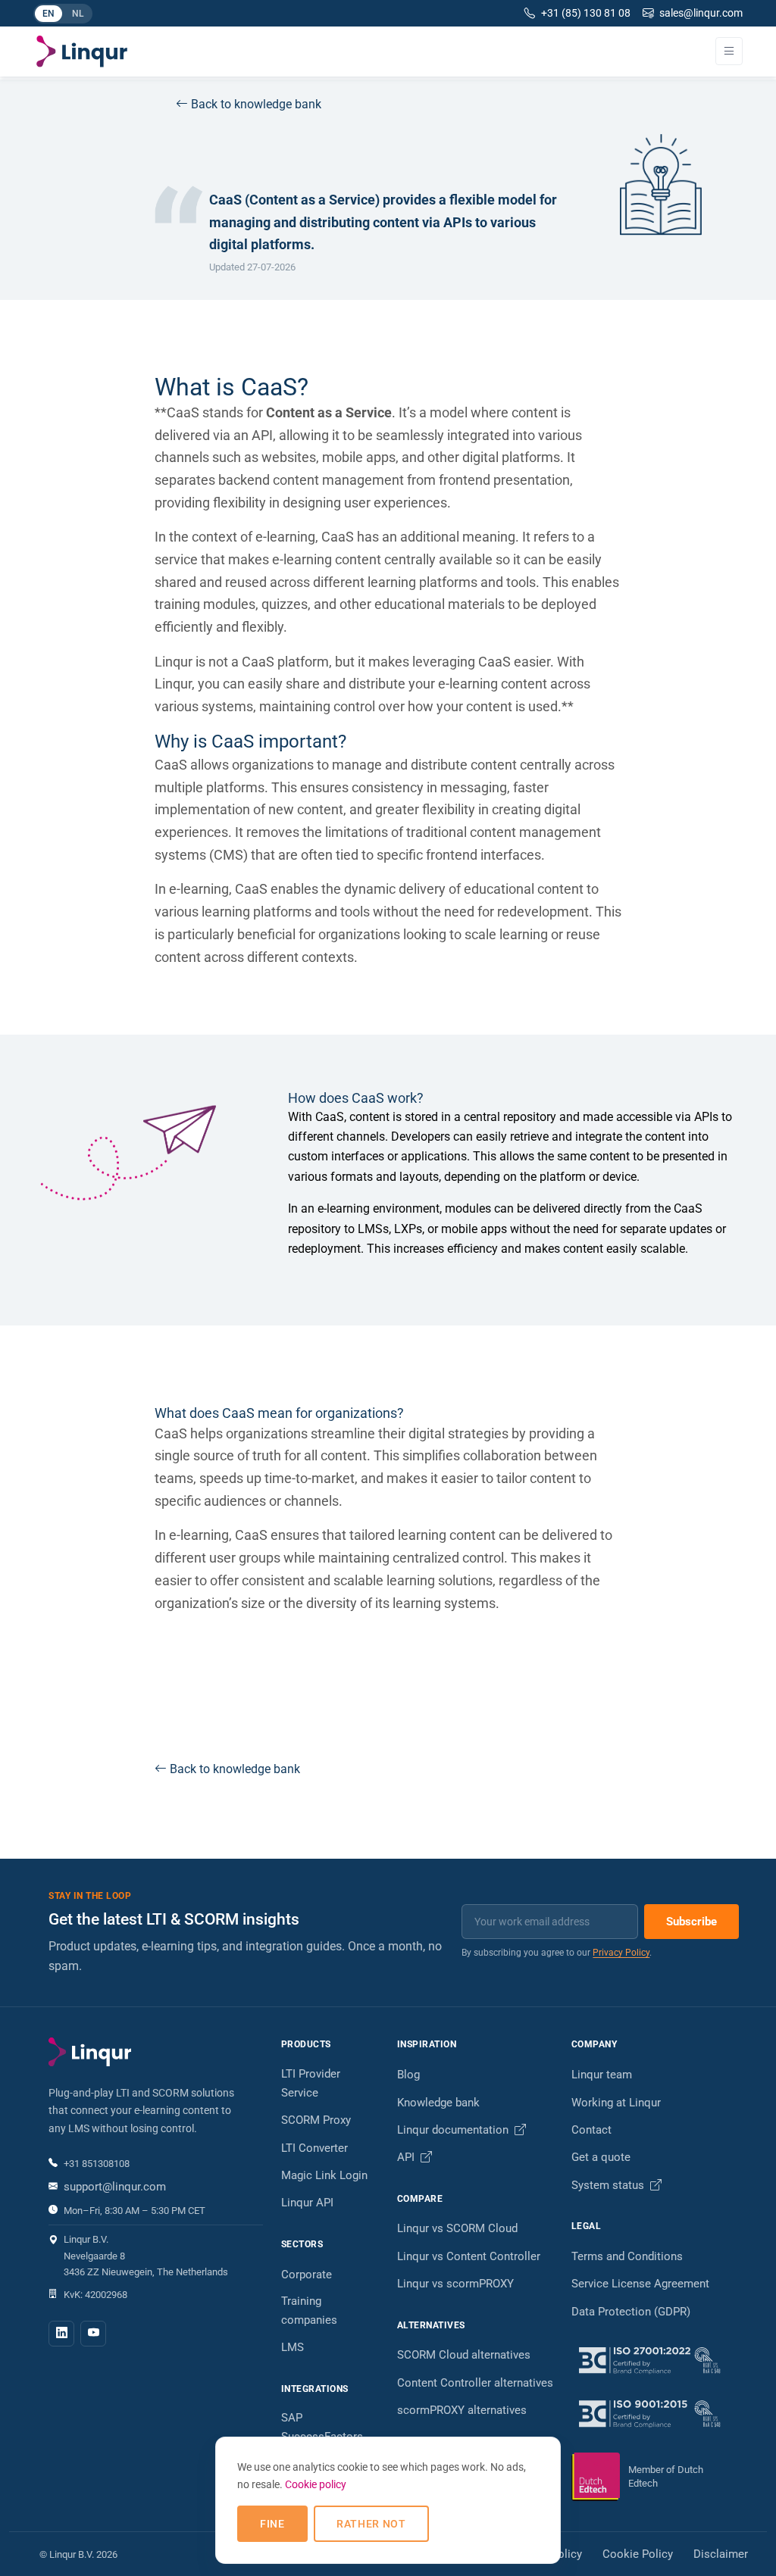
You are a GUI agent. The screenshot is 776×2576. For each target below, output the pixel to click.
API (407, 2157)
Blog (408, 2075)
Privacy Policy (621, 1953)
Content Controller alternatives (475, 2383)
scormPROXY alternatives (462, 2410)
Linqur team (602, 2075)
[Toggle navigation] (729, 51)
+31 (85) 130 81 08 (586, 13)
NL (81, 15)
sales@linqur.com (701, 13)
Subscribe (692, 1922)
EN (52, 15)
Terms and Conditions (627, 2256)
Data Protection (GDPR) (631, 2312)
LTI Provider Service (311, 2083)
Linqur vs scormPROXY (455, 2284)
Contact (591, 2130)
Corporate (307, 2275)
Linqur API (307, 2203)
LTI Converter (314, 2148)
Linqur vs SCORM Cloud (457, 2228)
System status (609, 2185)
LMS (293, 2347)
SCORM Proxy (316, 2120)
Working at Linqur (616, 2103)
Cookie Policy (638, 2554)
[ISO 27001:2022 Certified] (649, 2360)
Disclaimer (721, 2554)
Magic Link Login (324, 2175)
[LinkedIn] (61, 2334)
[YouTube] (93, 2334)
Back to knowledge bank (256, 104)
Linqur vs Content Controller (469, 2256)
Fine (272, 2524)
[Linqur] (82, 52)
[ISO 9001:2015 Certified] (649, 2413)
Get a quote (601, 2157)
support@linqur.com (115, 2187)
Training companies (309, 2311)
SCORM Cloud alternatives (464, 2355)
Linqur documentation (454, 2130)
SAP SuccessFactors (322, 2427)
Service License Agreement (640, 2284)
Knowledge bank (438, 2103)
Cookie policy (316, 2484)
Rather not (371, 2524)
